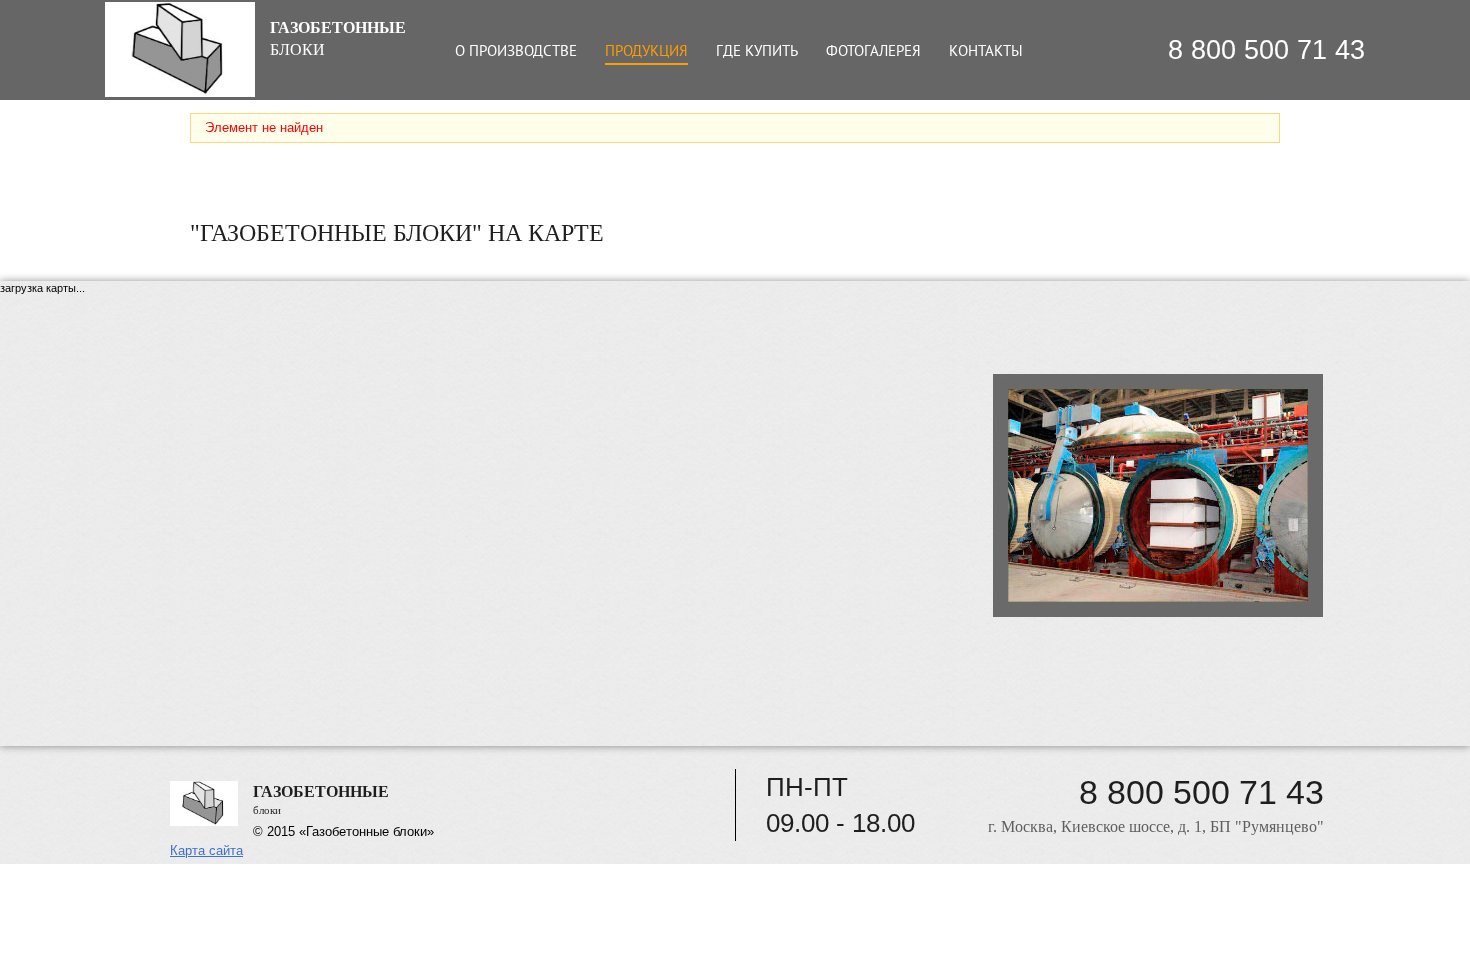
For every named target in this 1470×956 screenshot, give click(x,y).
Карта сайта (206, 850)
